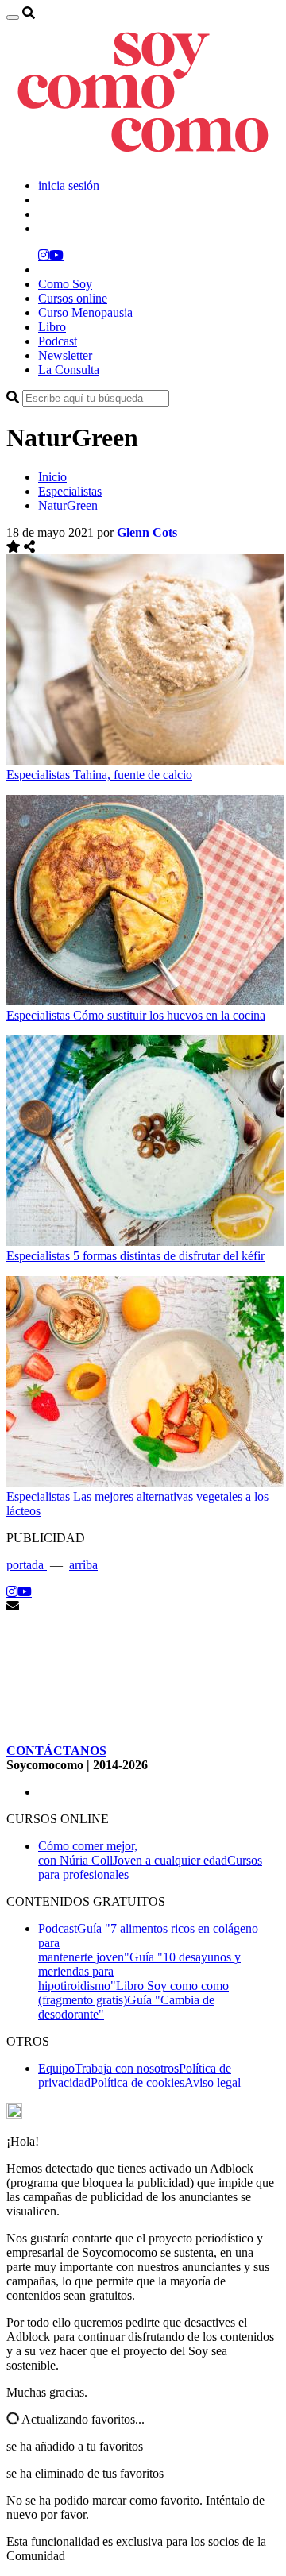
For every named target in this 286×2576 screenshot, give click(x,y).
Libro (52, 327)
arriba (83, 1565)
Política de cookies (137, 2082)
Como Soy (65, 284)
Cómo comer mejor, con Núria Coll (88, 1853)
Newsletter (65, 355)
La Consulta (69, 370)
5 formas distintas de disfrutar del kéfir (169, 1256)
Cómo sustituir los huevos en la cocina (169, 1015)
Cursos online (73, 298)
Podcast (58, 341)
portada (27, 1565)
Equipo (56, 2068)
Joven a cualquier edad (170, 1860)
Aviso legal (213, 2082)
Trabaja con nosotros (127, 2068)
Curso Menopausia (85, 312)
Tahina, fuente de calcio (133, 775)
